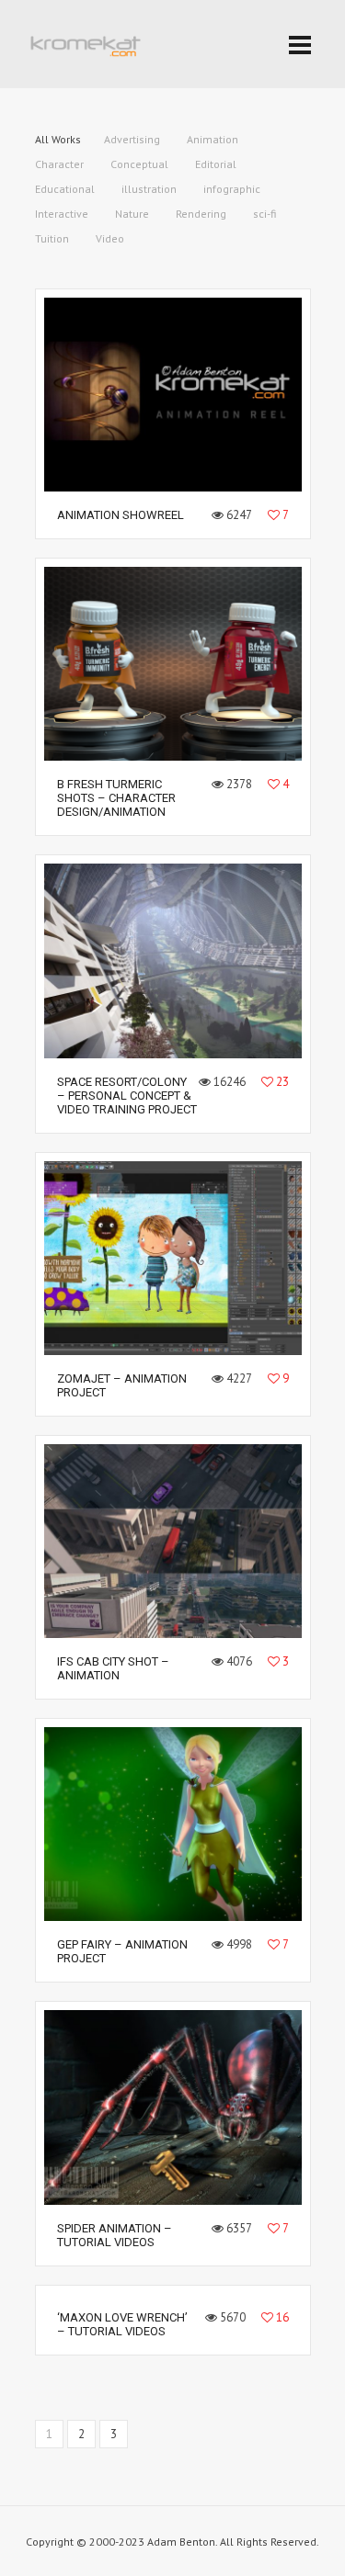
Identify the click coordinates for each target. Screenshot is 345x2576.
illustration (149, 189)
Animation (213, 139)
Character (59, 164)
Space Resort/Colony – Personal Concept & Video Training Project (127, 1096)
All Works (58, 139)
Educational (65, 189)
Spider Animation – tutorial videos (115, 2235)
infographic (232, 189)
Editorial (216, 164)
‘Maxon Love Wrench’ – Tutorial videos (122, 2324)
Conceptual (139, 164)
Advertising (132, 139)
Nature (132, 214)
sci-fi (264, 214)
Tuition (52, 238)
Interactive (62, 214)
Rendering (201, 214)
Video (110, 238)
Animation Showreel (121, 515)
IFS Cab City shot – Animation (113, 1668)
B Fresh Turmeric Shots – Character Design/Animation (116, 798)
